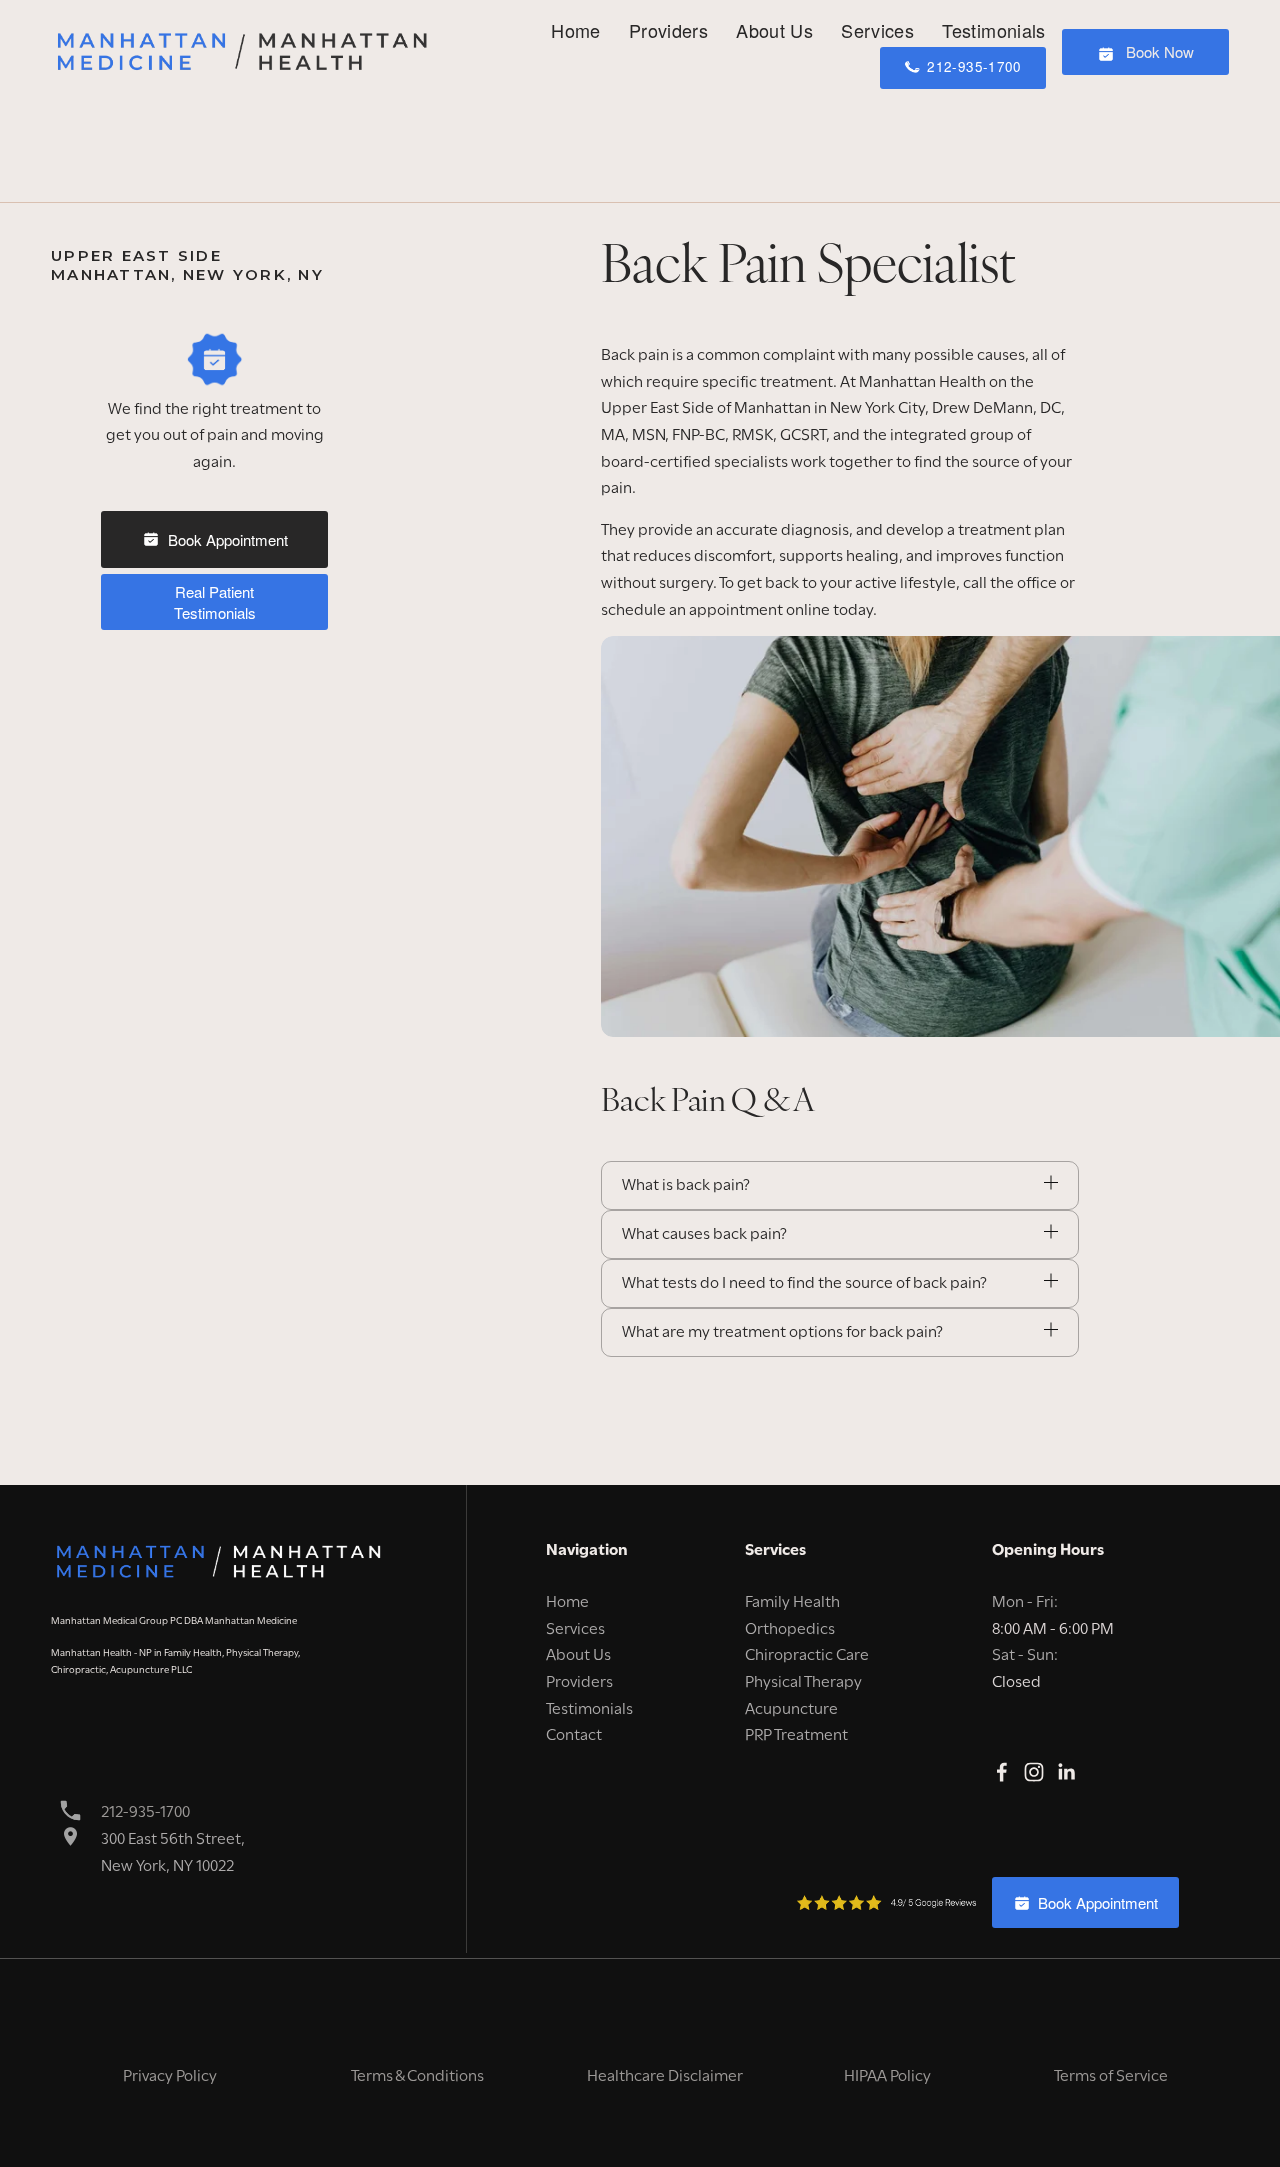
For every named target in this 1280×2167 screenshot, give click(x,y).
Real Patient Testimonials (215, 602)
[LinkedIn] (1066, 1772)
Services (877, 30)
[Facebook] (1002, 1772)
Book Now (1158, 51)
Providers (668, 30)
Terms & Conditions (417, 2073)
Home (575, 30)
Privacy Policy (170, 2073)
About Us (774, 30)
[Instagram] (1034, 1772)
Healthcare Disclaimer (665, 2073)
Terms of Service (1111, 2073)
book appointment (228, 539)
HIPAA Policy (887, 2073)
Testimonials (993, 30)
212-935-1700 (974, 66)
